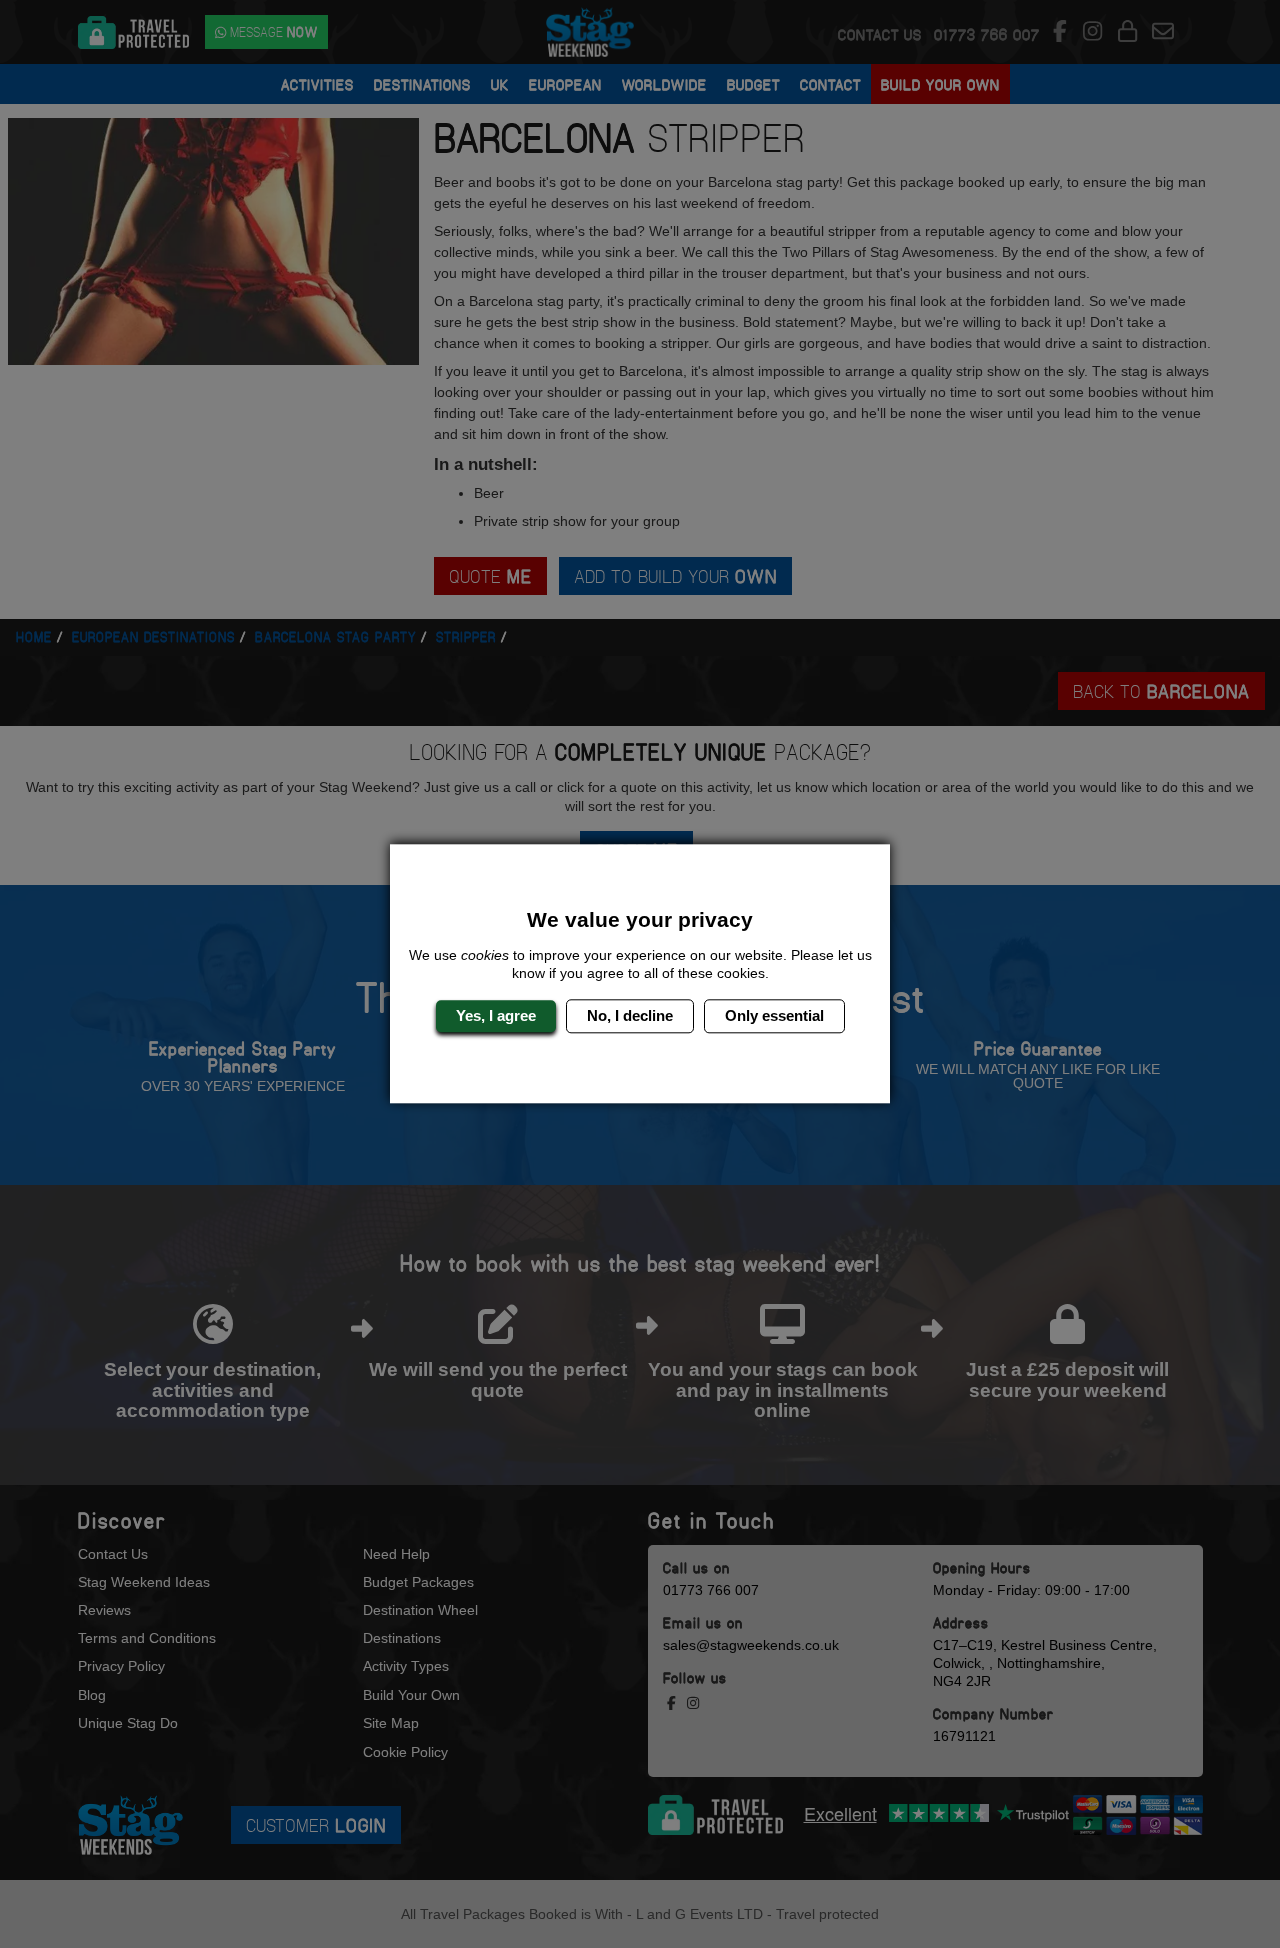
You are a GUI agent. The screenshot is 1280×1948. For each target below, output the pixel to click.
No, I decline (630, 1015)
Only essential (774, 1015)
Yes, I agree (496, 1015)
